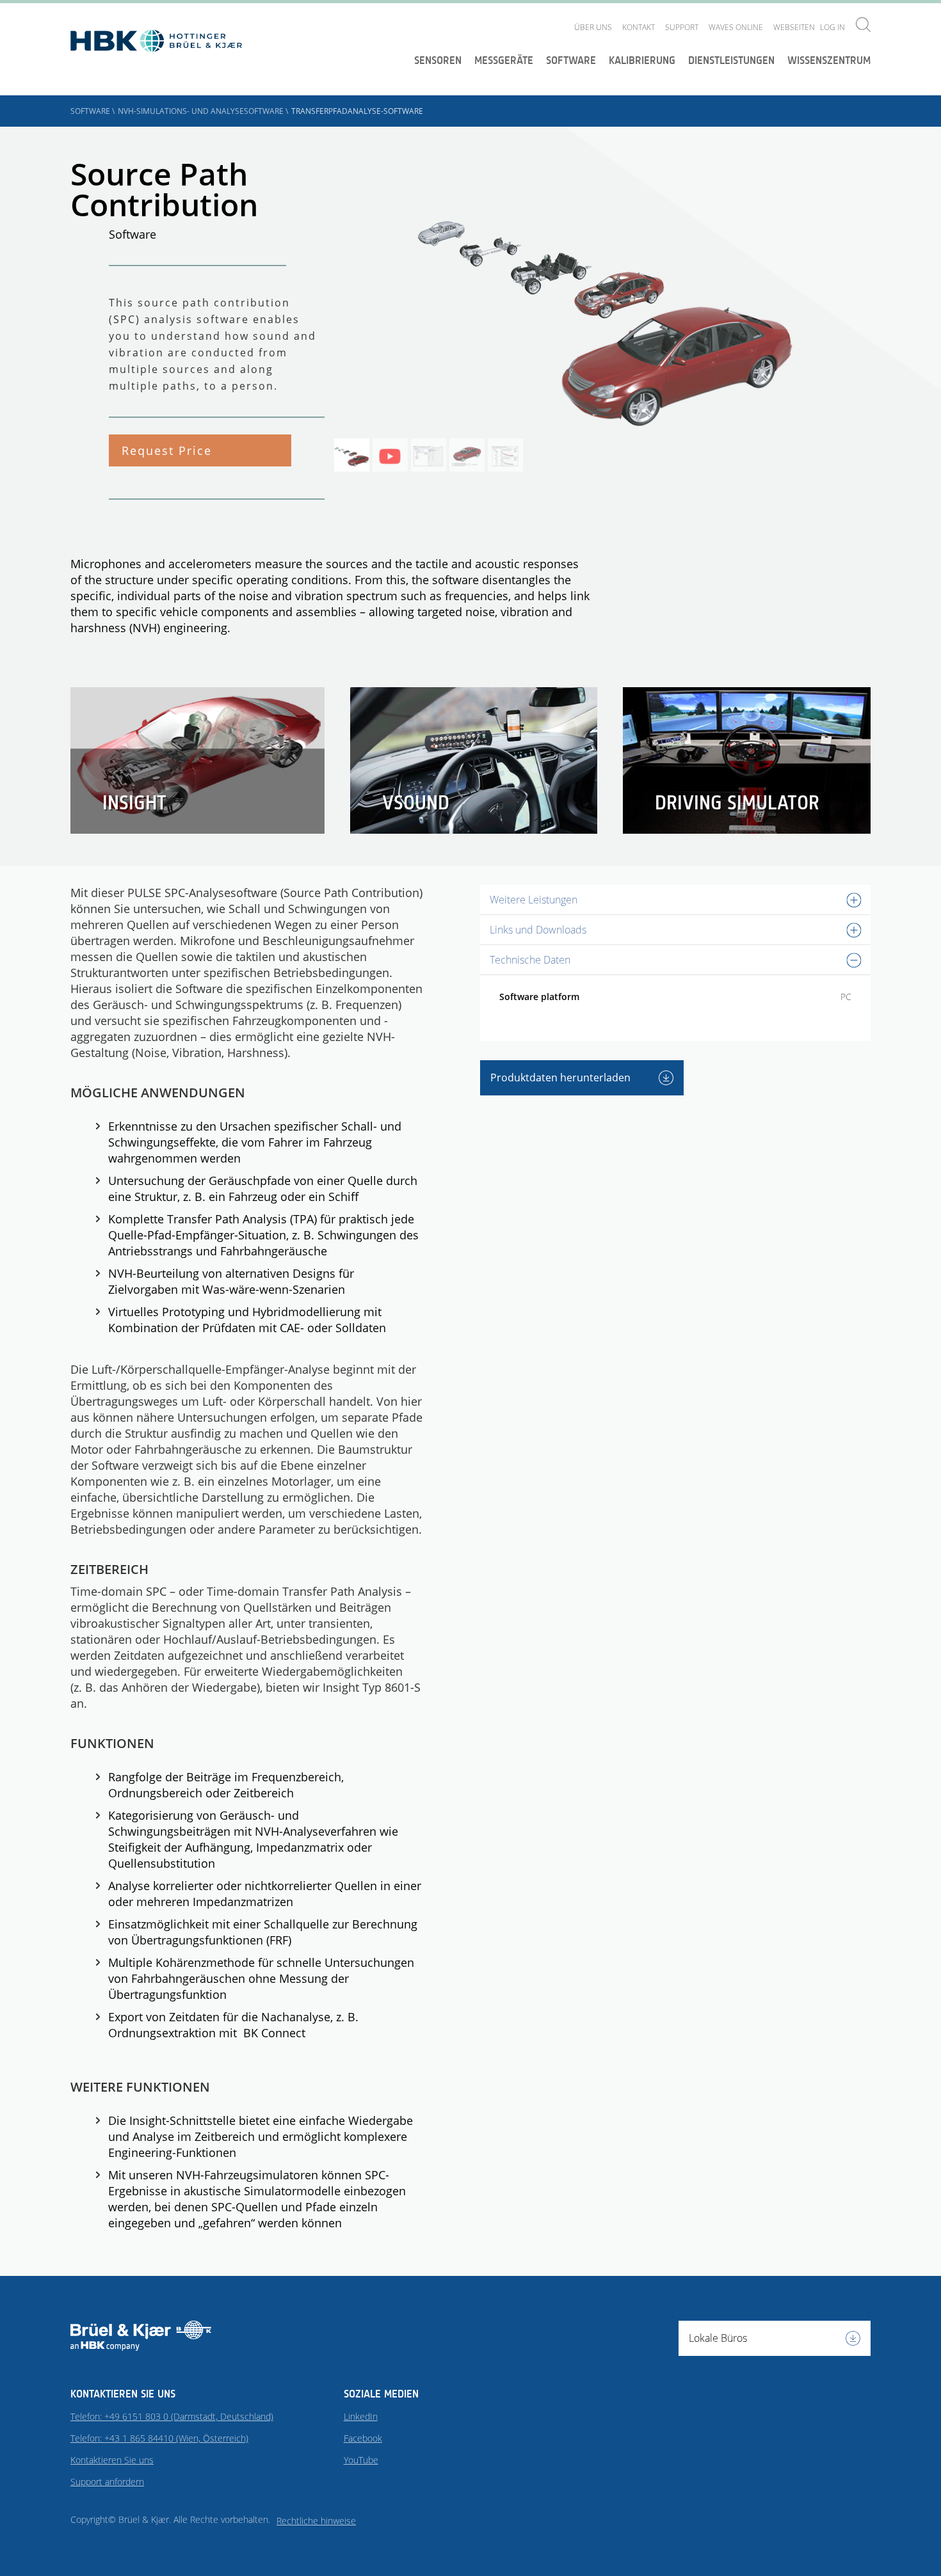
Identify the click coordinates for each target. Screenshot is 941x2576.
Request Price (167, 450)
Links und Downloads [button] (538, 930)
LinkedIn (361, 2416)
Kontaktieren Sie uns (112, 2460)
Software (571, 60)
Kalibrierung (642, 60)
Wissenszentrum (829, 60)
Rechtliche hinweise (316, 2521)
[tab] (675, 900)
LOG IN (832, 27)
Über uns (593, 27)
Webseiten (794, 27)
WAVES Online (736, 27)
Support (682, 27)
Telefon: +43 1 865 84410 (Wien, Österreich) (159, 2438)
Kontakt (639, 27)
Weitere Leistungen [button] (534, 900)
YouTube (361, 2460)
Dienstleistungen (731, 60)
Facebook (363, 2438)
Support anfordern (107, 2482)
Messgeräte (504, 60)
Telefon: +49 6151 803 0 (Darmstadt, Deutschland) (172, 2416)
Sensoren (438, 60)
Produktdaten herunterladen (562, 1077)
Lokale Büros (718, 2338)
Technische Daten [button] (530, 960)
